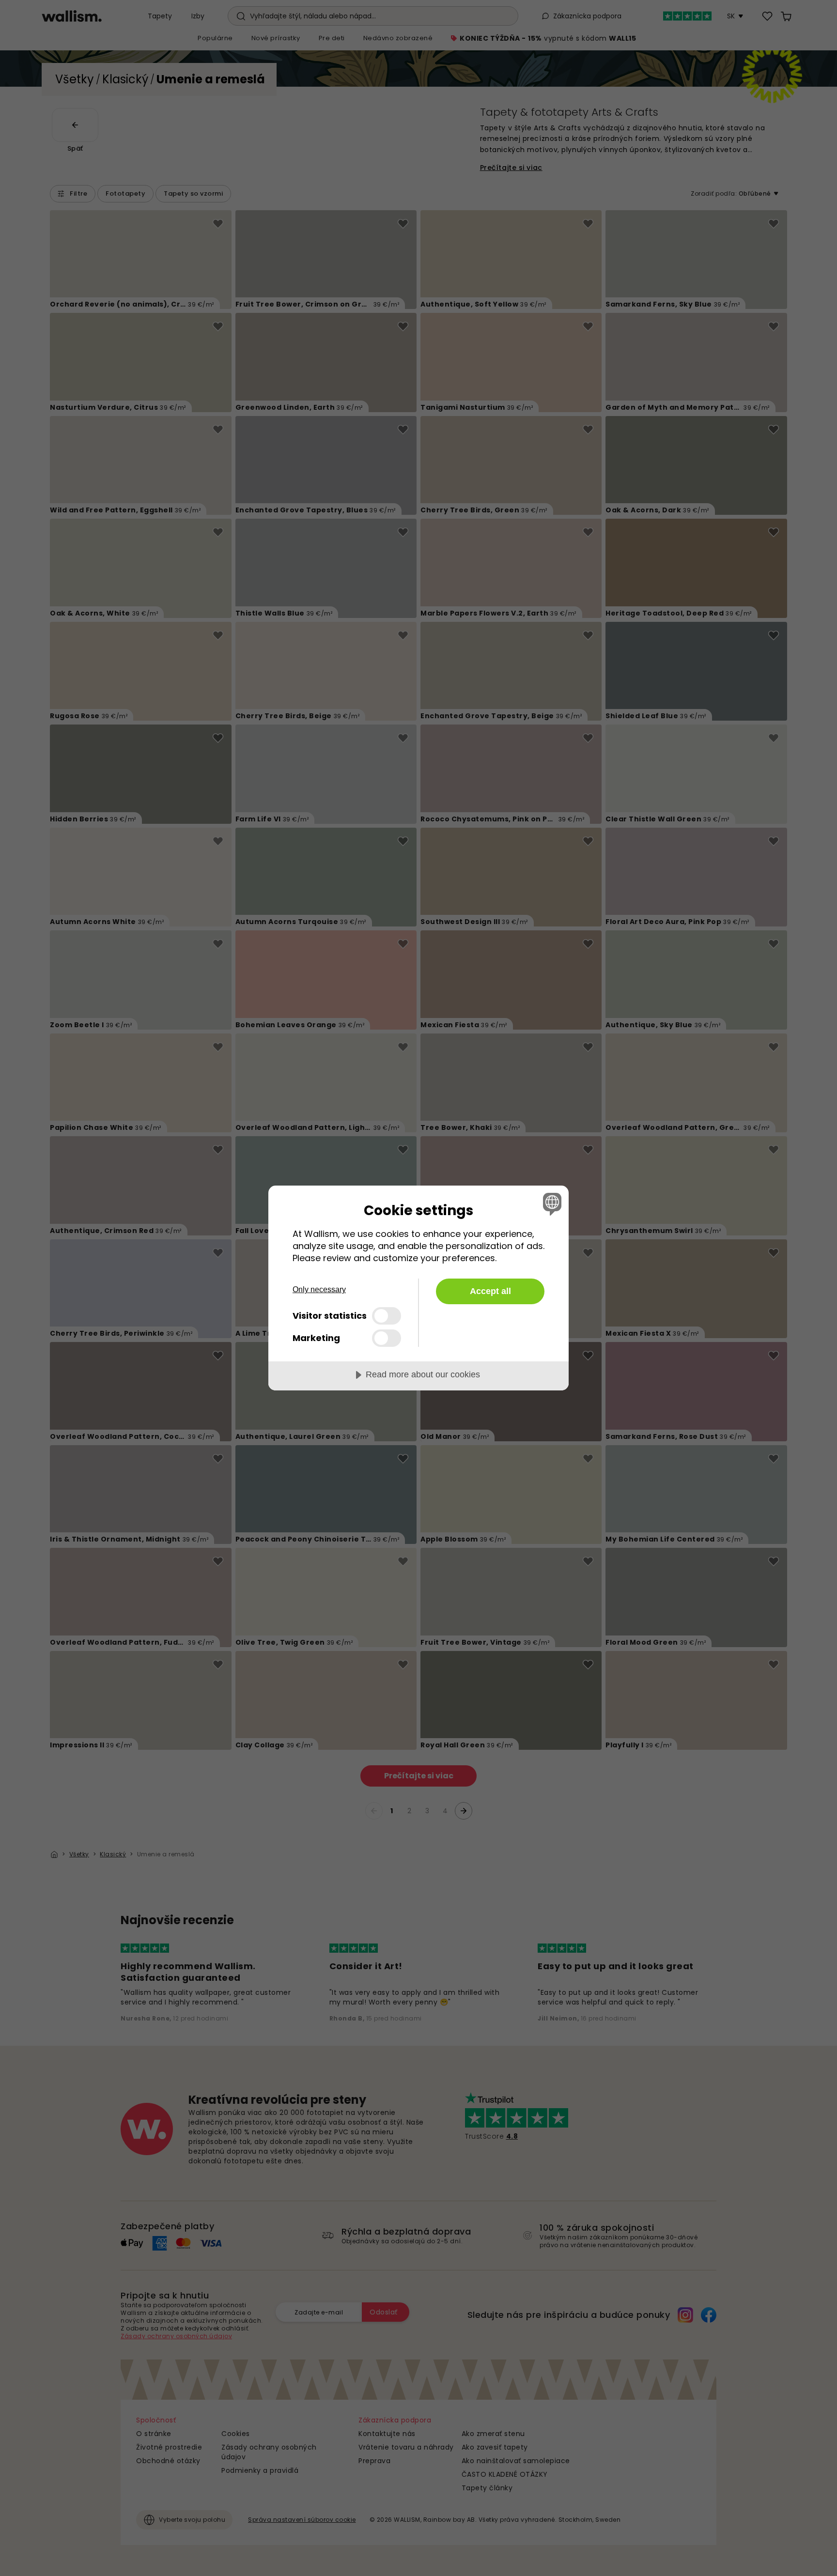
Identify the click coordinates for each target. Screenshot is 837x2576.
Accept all (490, 1291)
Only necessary (319, 1289)
